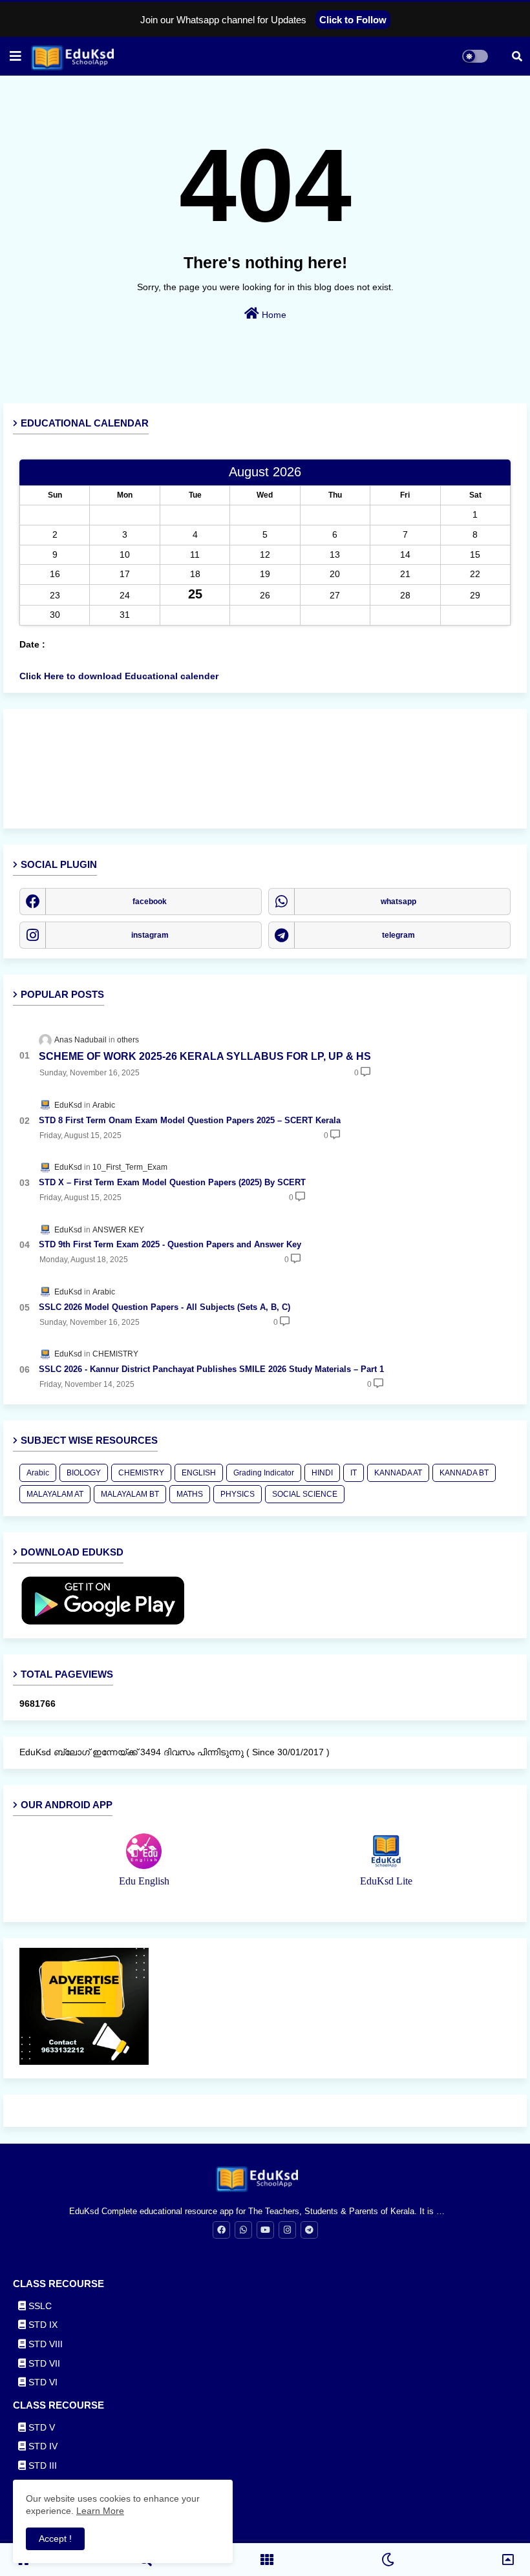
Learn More (100, 2511)
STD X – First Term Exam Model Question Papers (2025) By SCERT (172, 1182)
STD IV (42, 2446)
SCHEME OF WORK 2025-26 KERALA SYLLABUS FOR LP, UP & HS (205, 1056)
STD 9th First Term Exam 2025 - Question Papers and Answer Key (170, 1244)
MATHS (190, 1494)
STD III (41, 2465)
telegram (398, 935)
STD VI (42, 2382)
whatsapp (398, 902)
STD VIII (44, 2344)
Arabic (38, 1473)
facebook (150, 902)
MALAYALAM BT (130, 1494)
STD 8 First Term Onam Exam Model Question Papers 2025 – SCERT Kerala (190, 1120)
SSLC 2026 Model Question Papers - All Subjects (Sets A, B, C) (164, 1307)
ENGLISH (199, 1473)
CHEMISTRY (141, 1473)
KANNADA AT (398, 1473)
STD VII (43, 2363)
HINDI (322, 1473)
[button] (517, 56)
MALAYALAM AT (55, 1494)
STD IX (42, 2325)
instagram (150, 935)
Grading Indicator (264, 1473)
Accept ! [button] (55, 2539)
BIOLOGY (84, 1473)
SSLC (39, 2306)
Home (273, 315)
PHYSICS (238, 1494)
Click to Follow (353, 20)
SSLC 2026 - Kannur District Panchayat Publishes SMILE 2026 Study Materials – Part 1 (211, 1369)
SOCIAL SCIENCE (305, 1494)
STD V (40, 2427)
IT (354, 1473)
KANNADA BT (464, 1473)
